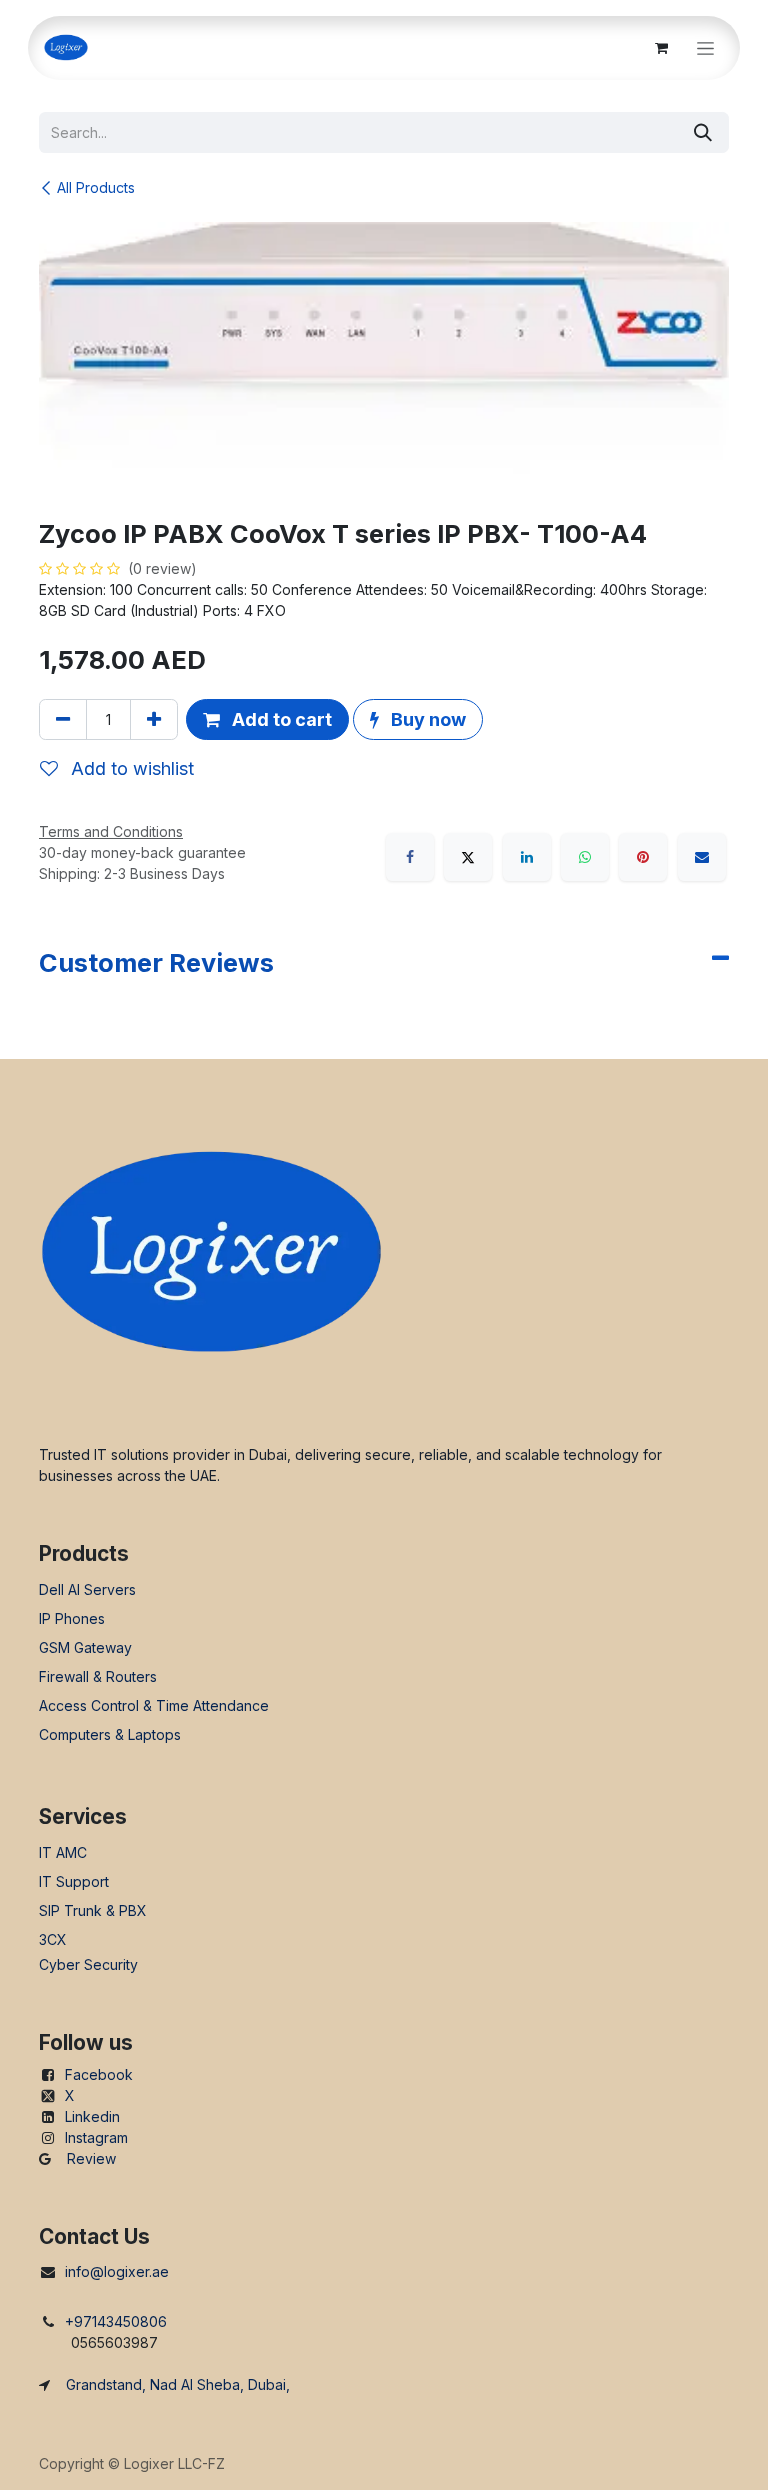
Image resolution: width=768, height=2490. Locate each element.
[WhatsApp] (585, 857)
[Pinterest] (643, 857)
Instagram (96, 2137)
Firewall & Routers (98, 1676)
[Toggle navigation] (705, 48)
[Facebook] (410, 857)
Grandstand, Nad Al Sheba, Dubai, (178, 2384)
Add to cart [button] (280, 719)
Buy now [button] (426, 719)
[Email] (702, 857)
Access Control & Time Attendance (154, 1705)
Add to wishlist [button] (130, 768)
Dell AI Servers (87, 1589)
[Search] (703, 132)
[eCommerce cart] (661, 48)
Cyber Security (88, 1964)
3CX (53, 1939)
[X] (468, 857)
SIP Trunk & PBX (93, 1910)
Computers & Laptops (110, 1734)
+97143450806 (116, 2321)
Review (91, 2158)
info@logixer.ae (117, 2271)
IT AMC (63, 1852)
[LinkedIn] (527, 857)
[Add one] (154, 719)
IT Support (74, 1881)
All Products (96, 187)
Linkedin (92, 2116)
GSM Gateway (85, 1647)
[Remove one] (63, 719)
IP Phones (72, 1618)
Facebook (99, 2074)
